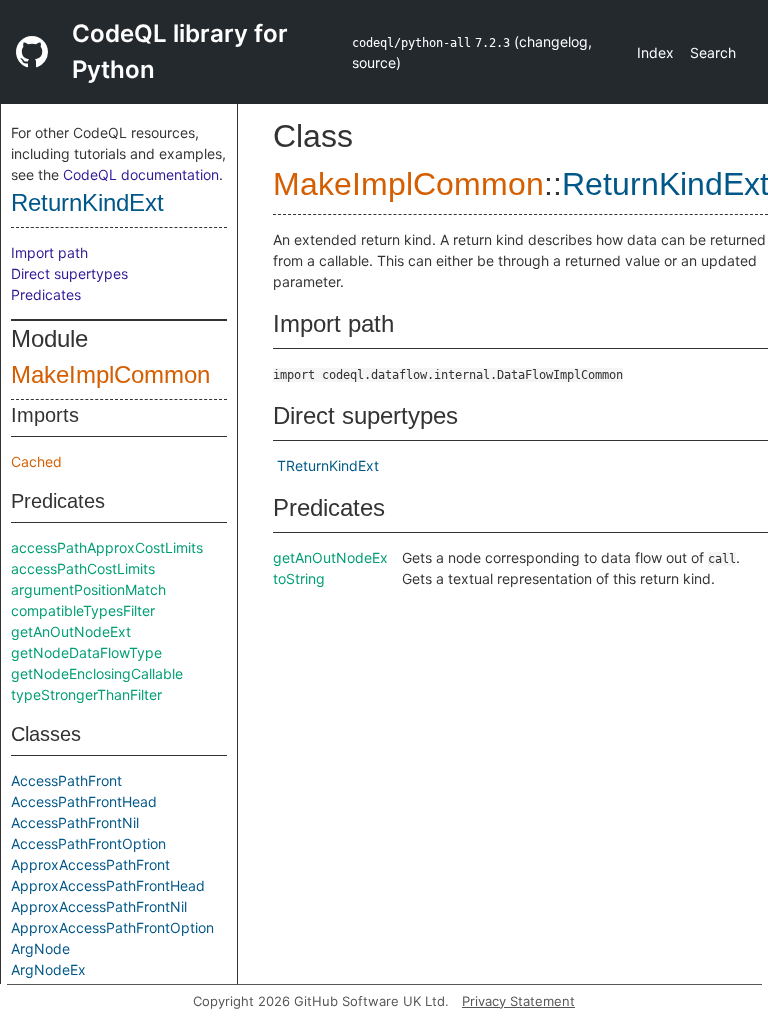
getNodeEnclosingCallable (97, 673)
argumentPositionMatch (88, 589)
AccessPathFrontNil (75, 822)
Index (655, 52)
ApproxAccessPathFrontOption (112, 927)
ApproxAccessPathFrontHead (108, 885)
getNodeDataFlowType (86, 652)
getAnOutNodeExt (71, 631)
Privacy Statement (518, 1001)
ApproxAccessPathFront (90, 864)
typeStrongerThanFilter (86, 694)
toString (299, 578)
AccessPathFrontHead (84, 801)
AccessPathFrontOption (88, 843)
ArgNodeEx (48, 969)
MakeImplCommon (110, 374)
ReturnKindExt (87, 202)
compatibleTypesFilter (83, 610)
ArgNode (40, 948)
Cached (36, 461)
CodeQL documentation (141, 174)
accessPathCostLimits (83, 568)
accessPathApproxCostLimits (107, 547)
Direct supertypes (69, 273)
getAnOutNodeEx (330, 557)
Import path (49, 252)
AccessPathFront (66, 780)
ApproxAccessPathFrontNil (99, 906)
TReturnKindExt (328, 465)
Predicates (46, 294)
